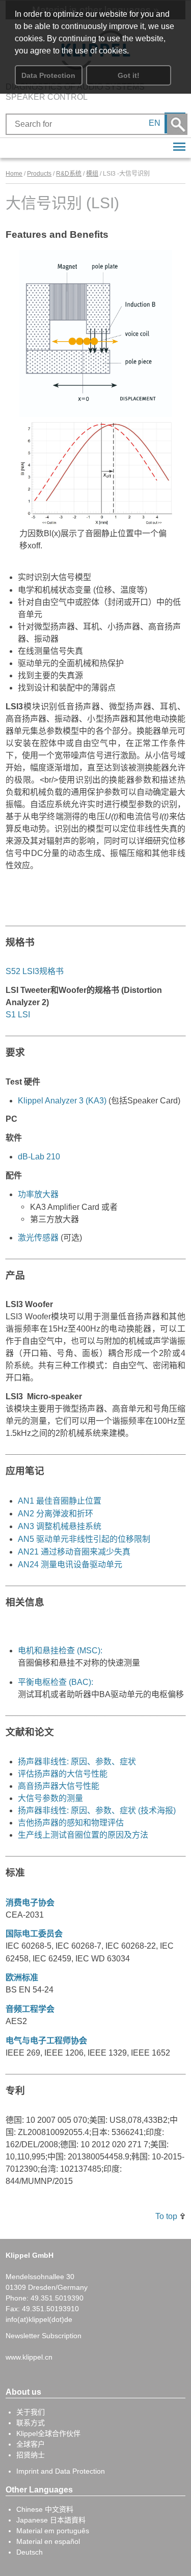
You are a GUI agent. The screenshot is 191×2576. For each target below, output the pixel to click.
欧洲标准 (22, 1977)
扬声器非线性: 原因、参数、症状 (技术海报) (97, 1810)
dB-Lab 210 (39, 1157)
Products (39, 174)
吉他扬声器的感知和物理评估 (71, 1823)
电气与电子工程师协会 (46, 2040)
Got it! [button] (129, 75)
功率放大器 (38, 1194)
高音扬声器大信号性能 (59, 1786)
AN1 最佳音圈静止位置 (60, 1501)
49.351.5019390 (57, 2298)
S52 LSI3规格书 (35, 971)
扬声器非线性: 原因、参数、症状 (77, 1762)
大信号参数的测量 (50, 1798)
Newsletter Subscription (44, 2336)
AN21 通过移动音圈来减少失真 (74, 1552)
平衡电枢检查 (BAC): (56, 1682)
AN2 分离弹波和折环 (56, 1513)
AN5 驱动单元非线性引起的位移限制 (84, 1539)
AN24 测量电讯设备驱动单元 (70, 1564)
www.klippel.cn (29, 2357)
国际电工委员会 (34, 1933)
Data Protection (48, 75)
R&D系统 (69, 174)
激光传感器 (38, 1238)
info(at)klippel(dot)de (39, 2319)
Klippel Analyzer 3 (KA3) (62, 1101)
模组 (92, 174)
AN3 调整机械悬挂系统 (60, 1526)
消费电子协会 (30, 1902)
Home (14, 174)
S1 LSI (18, 1015)
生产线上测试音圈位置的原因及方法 (83, 1835)
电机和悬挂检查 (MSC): (60, 1650)
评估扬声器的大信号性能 (63, 1774)
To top (166, 2216)
